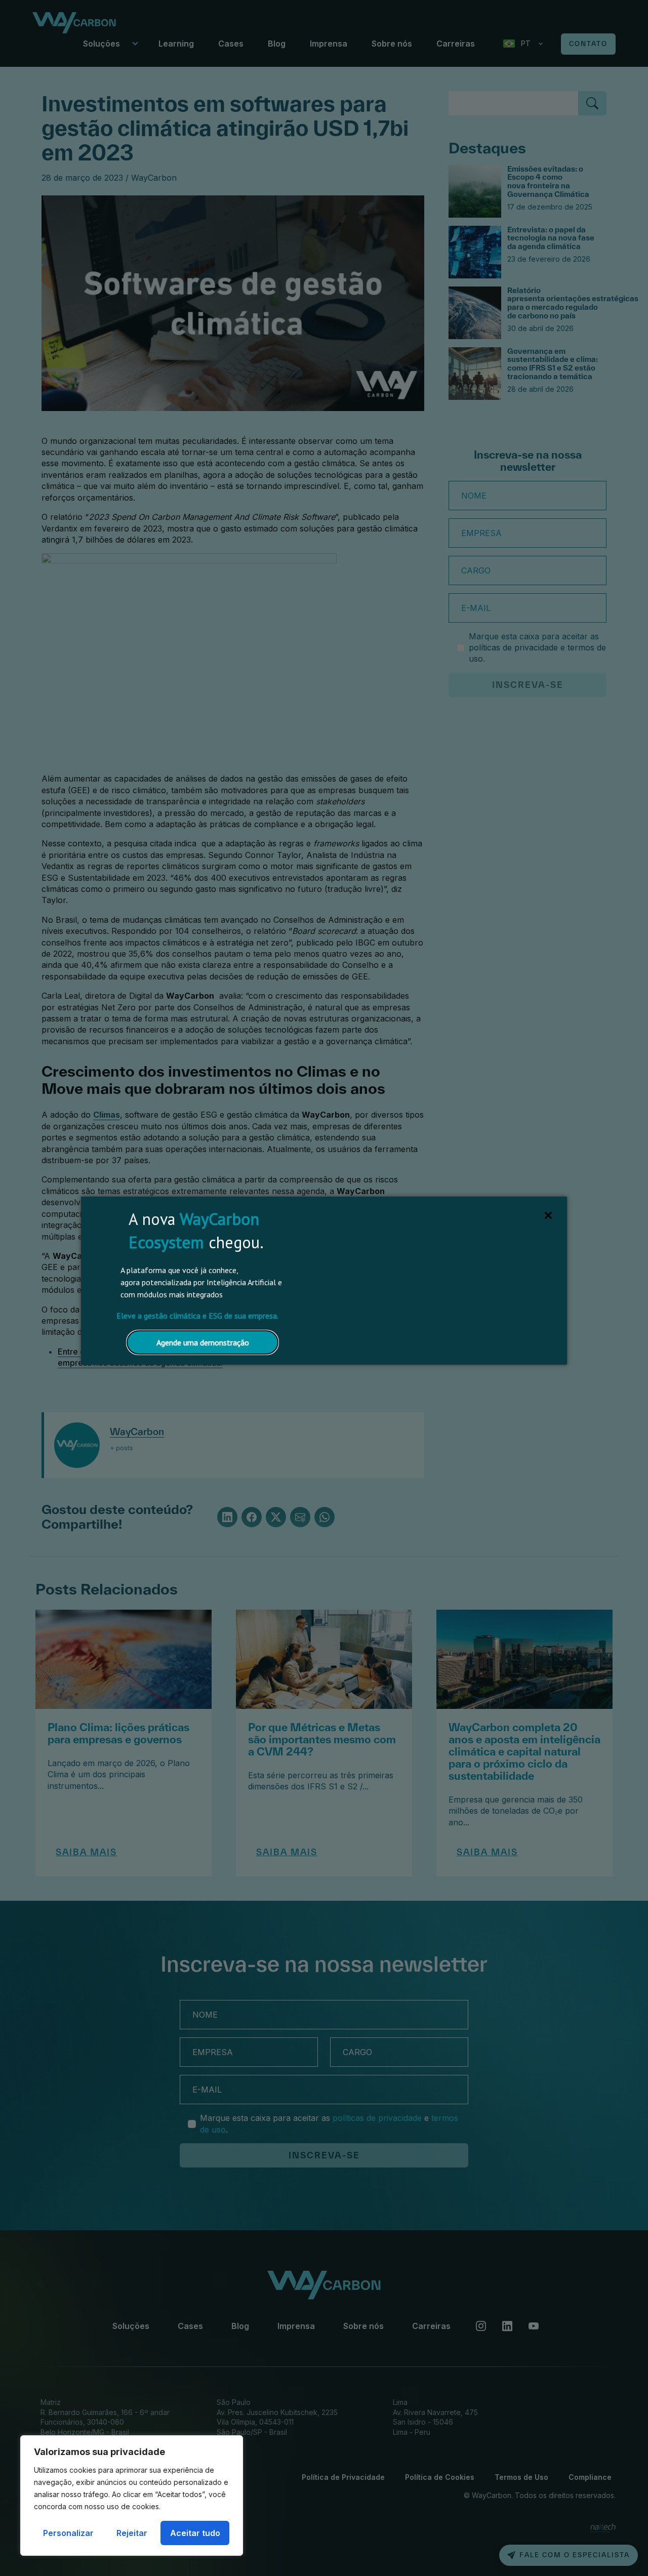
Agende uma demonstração (203, 1342)
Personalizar (68, 2533)
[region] (132, 2496)
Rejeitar (132, 2533)
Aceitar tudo (195, 2533)
